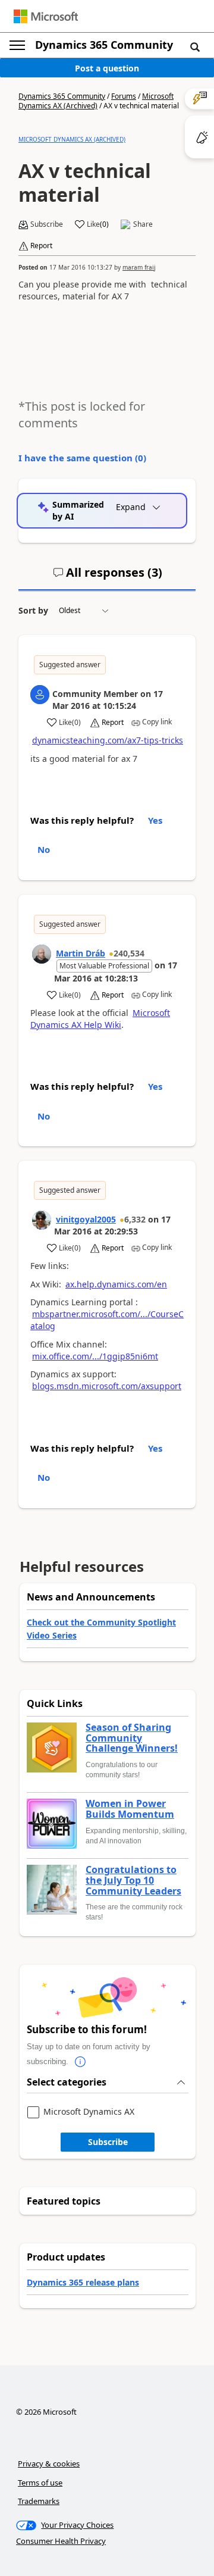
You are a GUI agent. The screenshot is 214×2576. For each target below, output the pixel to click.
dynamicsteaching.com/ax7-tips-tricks (108, 740)
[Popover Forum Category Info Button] (80, 2062)
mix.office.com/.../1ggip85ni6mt (95, 1356)
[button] (195, 46)
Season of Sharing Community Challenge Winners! (132, 1738)
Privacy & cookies (49, 2464)
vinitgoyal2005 (86, 1219)
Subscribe (108, 2142)
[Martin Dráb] (42, 954)
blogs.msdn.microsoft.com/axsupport (107, 1386)
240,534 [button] (129, 953)
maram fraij (139, 267)
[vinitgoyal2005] (42, 1220)
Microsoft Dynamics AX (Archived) (96, 101)
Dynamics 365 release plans (83, 2282)
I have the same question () (82, 458)
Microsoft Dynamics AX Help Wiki (100, 1019)
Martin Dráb (81, 953)
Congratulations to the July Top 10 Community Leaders (133, 1881)
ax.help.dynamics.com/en (116, 1284)
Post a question (107, 68)
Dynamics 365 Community (104, 45)
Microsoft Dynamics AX (89, 2112)
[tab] (108, 577)
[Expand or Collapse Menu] (17, 45)
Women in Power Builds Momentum (130, 1809)
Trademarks (39, 2501)
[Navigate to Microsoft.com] (46, 16)
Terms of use (40, 2483)
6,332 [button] (135, 1219)
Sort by (33, 610)
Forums (124, 96)
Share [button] (143, 224)
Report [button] (41, 246)
